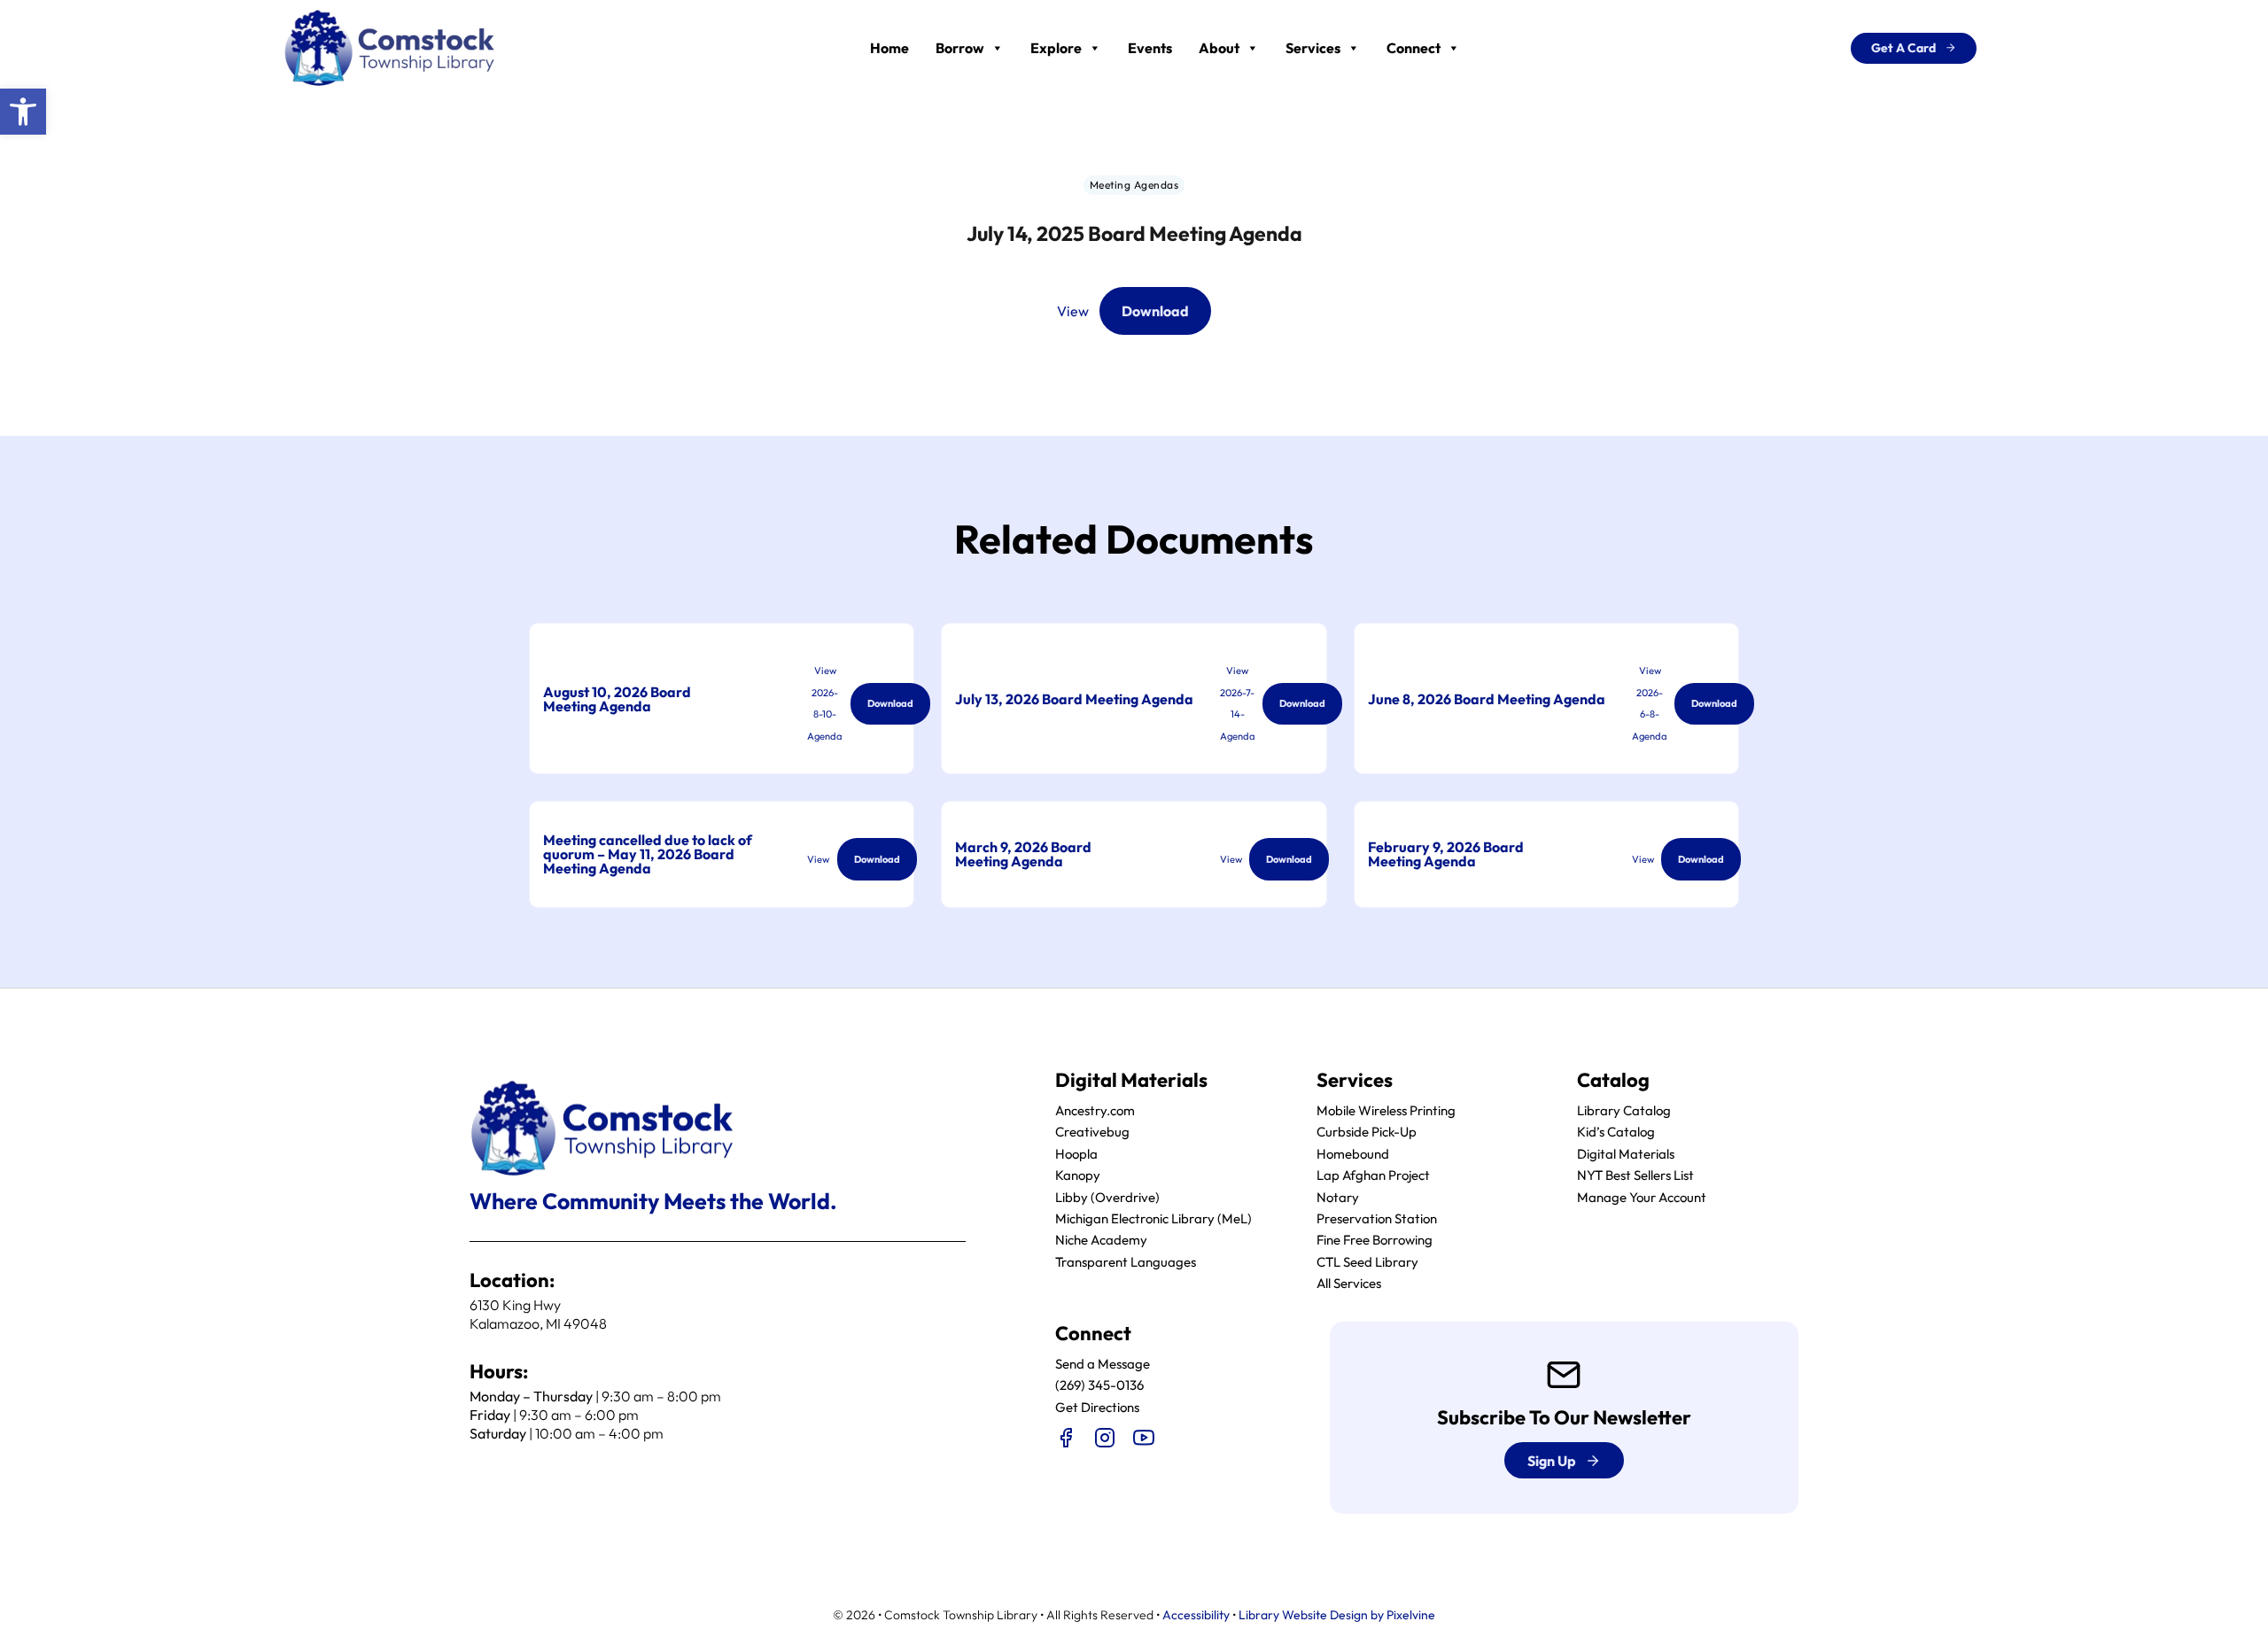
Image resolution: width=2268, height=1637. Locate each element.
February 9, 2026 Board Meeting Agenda (1446, 854)
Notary (1338, 1197)
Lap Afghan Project (1373, 1175)
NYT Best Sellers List (1635, 1175)
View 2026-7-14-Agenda (1238, 703)
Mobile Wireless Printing (1386, 1110)
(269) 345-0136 (1099, 1385)
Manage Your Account (1642, 1197)
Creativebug (1092, 1132)
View (1073, 311)
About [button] (1219, 48)
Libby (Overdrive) (1107, 1197)
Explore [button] (1056, 48)
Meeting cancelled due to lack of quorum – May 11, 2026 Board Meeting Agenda (648, 854)
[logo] (390, 46)
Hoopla (1076, 1154)
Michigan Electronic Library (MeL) (1153, 1218)
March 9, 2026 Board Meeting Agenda (1023, 854)
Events (1150, 48)
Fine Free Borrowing (1375, 1240)
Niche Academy (1101, 1240)
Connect (1414, 48)
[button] (23, 112)
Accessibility (1196, 1615)
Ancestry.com (1095, 1110)
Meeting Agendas (1134, 185)
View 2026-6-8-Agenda (1650, 703)
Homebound (1353, 1154)
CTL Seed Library (1367, 1262)
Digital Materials (1626, 1154)
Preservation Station (1377, 1218)
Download (1155, 311)
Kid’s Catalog (1616, 1132)
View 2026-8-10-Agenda (825, 703)
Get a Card (1903, 48)
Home (889, 48)
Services (1313, 48)
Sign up (1552, 1461)
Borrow (960, 48)
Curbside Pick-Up (1367, 1132)
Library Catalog (1624, 1110)
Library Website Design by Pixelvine (1337, 1615)
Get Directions (1097, 1407)
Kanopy (1078, 1175)
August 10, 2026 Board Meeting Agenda (617, 699)
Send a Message (1103, 1364)
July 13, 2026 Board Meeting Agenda (1074, 699)
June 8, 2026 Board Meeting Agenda (1487, 699)
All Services (1349, 1283)
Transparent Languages (1126, 1262)
